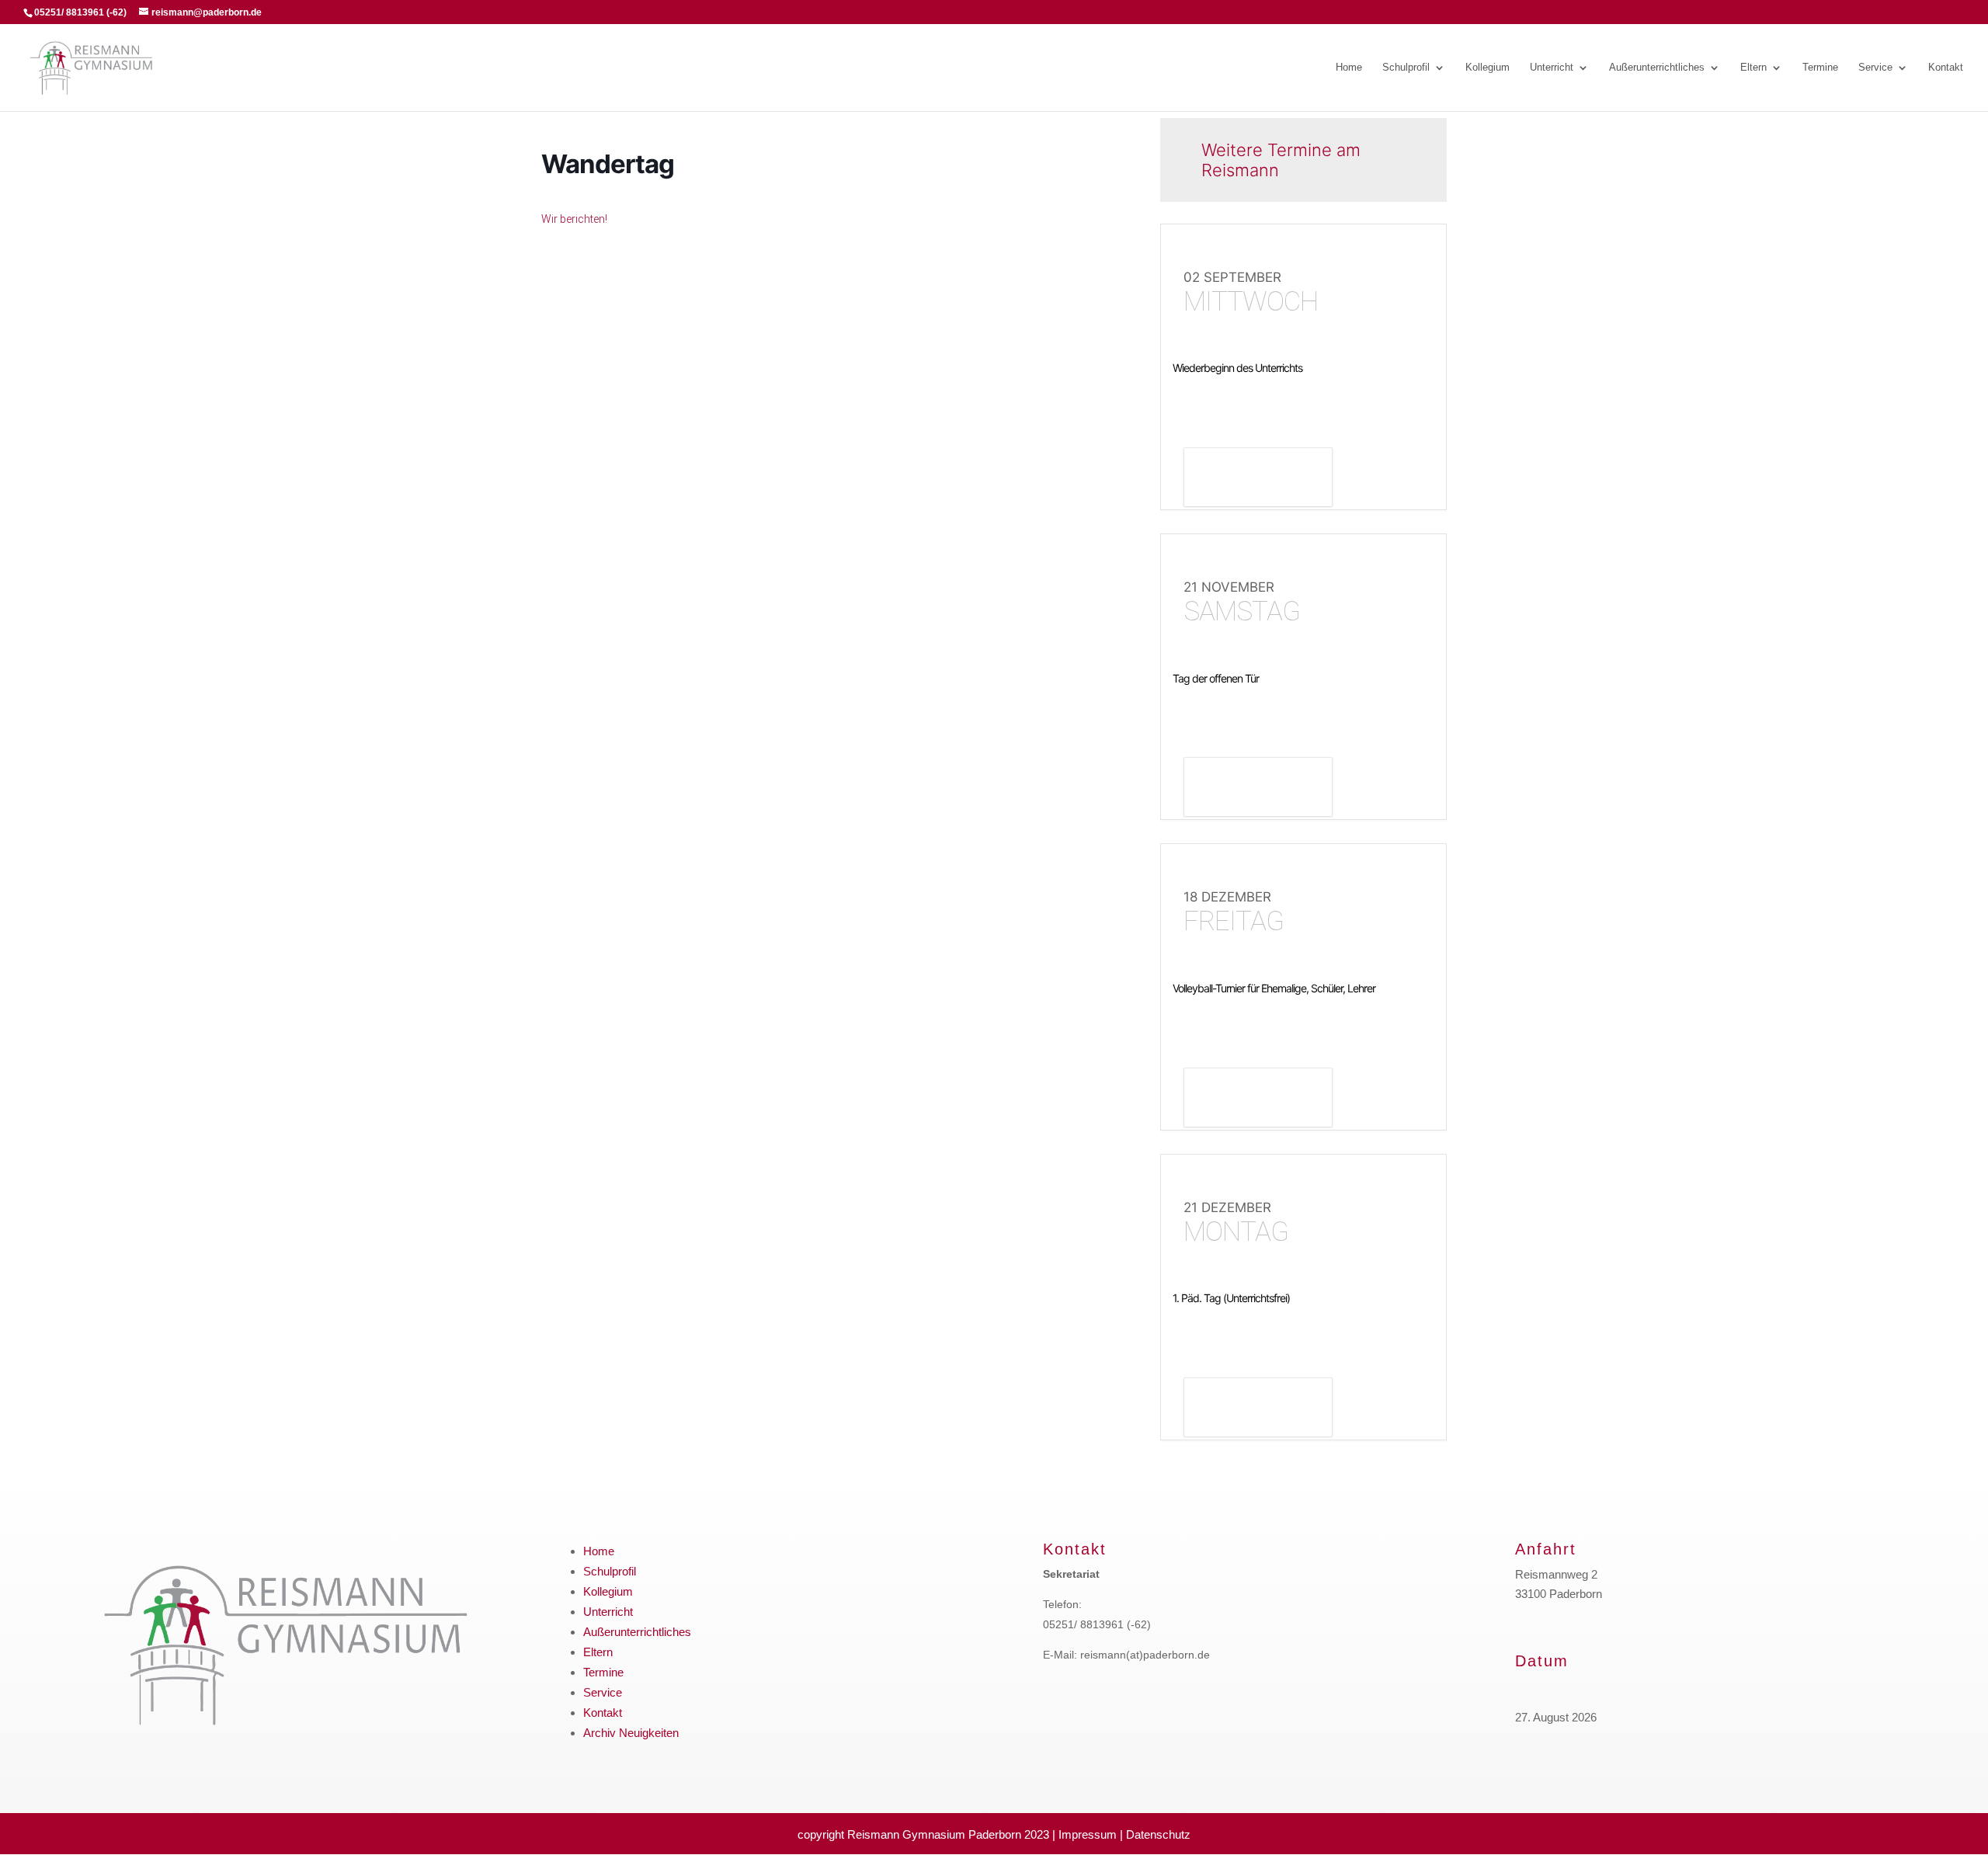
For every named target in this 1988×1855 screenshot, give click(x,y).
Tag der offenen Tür (1216, 678)
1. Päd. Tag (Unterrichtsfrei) (1231, 1298)
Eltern (1753, 68)
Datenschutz (1158, 1834)
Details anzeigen (1258, 479)
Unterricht (1552, 68)
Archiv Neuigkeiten (631, 1733)
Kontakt (1946, 68)
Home (1349, 68)
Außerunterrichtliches (1657, 68)
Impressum (1088, 1834)
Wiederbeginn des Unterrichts (1237, 368)
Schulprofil (1406, 68)
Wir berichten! (574, 219)
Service (1875, 68)
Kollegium (1488, 68)
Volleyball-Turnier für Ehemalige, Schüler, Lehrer (1274, 988)
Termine (1820, 68)
